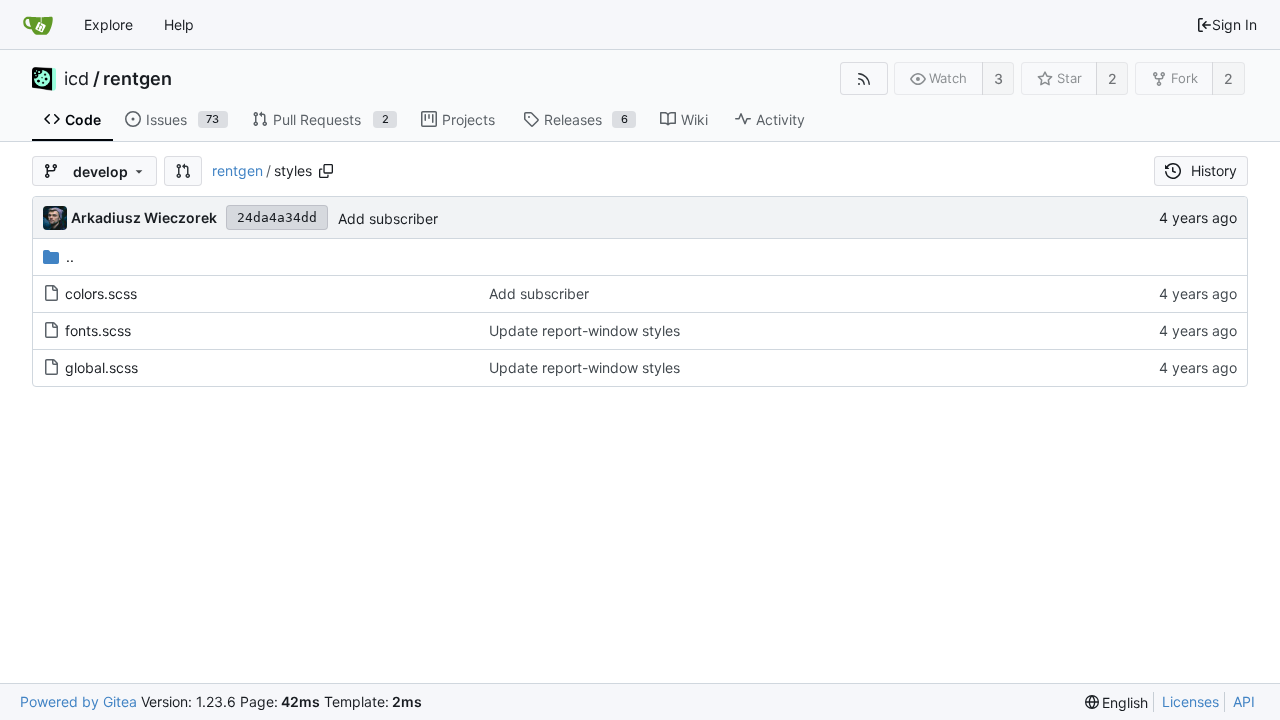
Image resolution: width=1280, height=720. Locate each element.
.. (70, 256)
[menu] (1117, 702)
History (1214, 170)
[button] (183, 171)
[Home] (38, 25)
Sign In (1234, 24)
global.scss (101, 367)
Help (179, 24)
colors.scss (101, 293)
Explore (108, 24)
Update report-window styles (584, 330)
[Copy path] (326, 171)
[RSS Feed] (863, 78)
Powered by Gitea (78, 701)
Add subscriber (388, 218)
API (1244, 701)
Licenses (1190, 701)
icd (76, 79)
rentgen (137, 79)
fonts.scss (98, 330)
